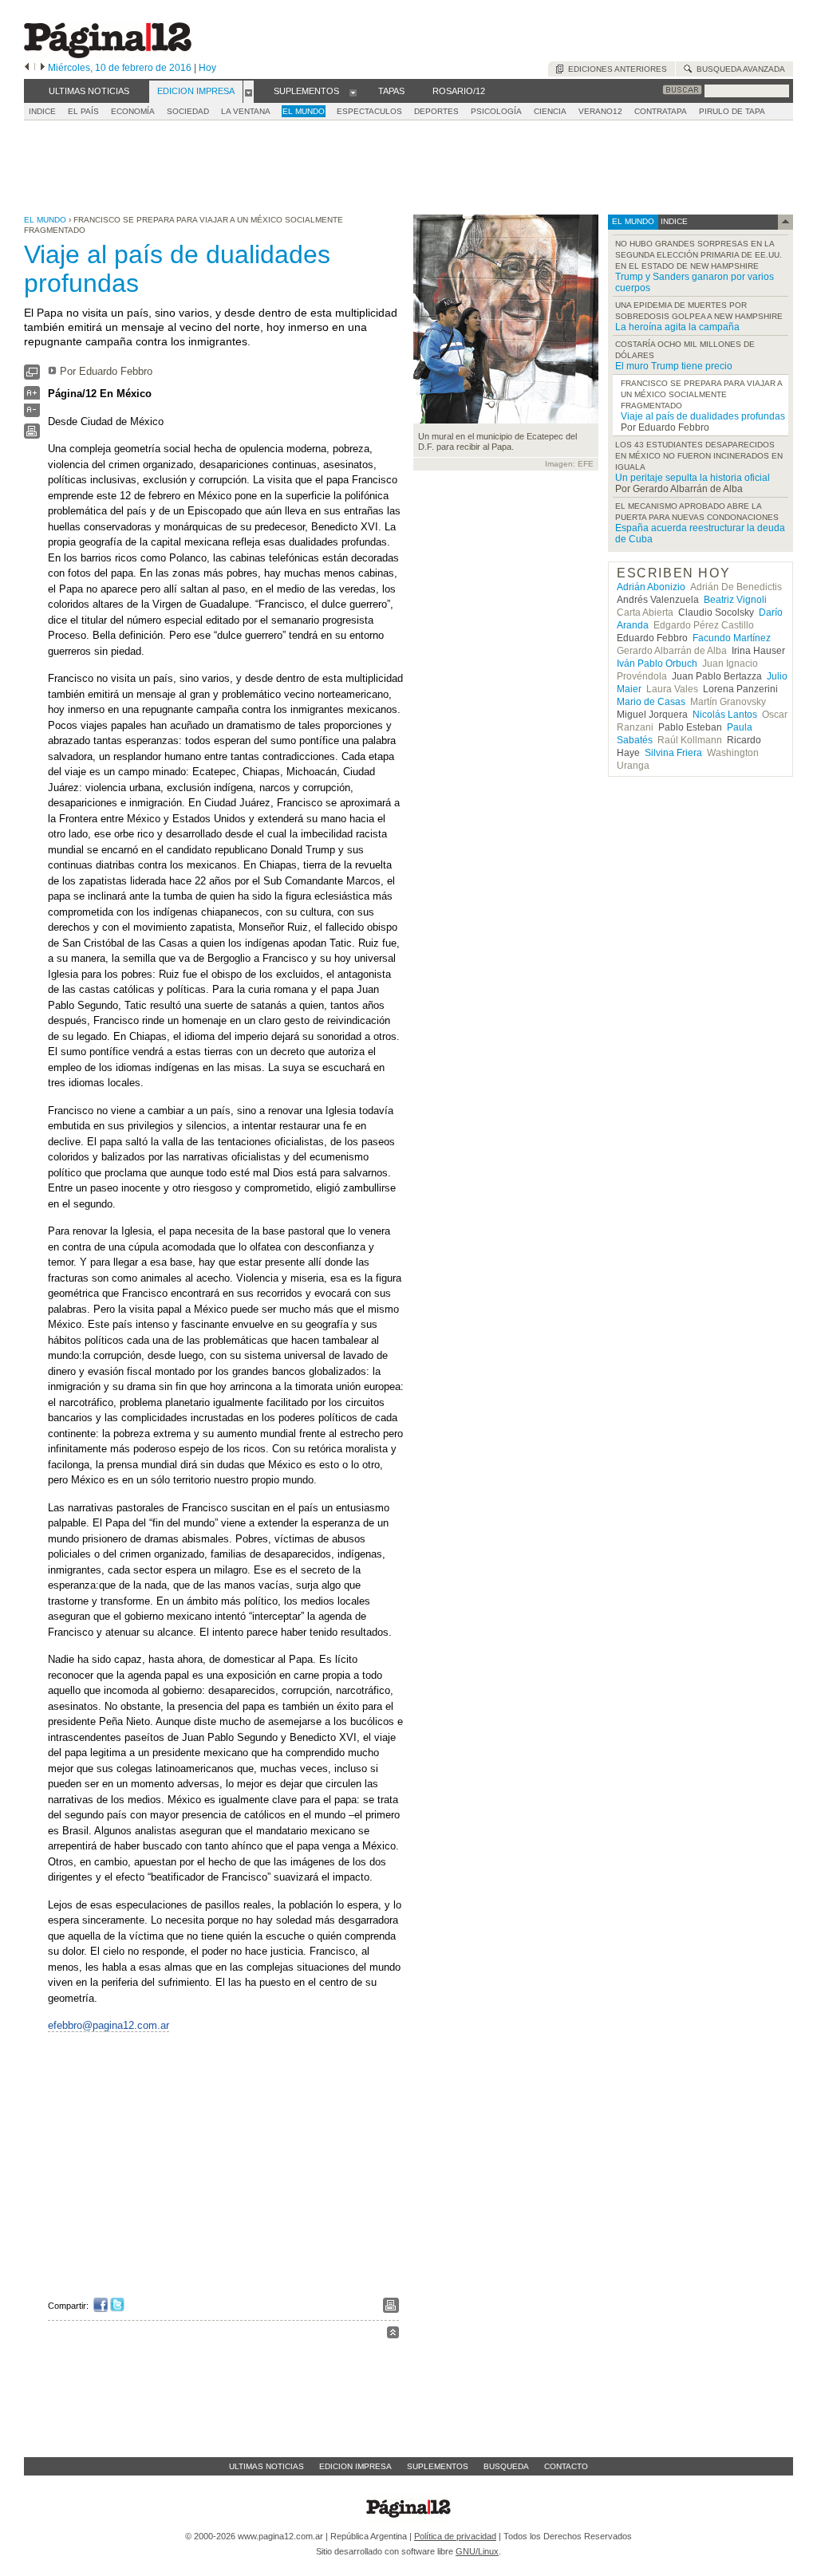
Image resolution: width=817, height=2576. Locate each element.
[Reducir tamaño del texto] (32, 414)
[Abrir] (249, 92)
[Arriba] (393, 2335)
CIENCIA (550, 111)
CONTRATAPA (661, 111)
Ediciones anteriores (615, 69)
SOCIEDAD (188, 111)
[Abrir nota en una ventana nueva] (32, 376)
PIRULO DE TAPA (732, 111)
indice (673, 221)
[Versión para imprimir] (32, 435)
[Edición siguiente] (43, 68)
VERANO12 (600, 111)
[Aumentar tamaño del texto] (32, 397)
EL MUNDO (304, 111)
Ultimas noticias (266, 2466)
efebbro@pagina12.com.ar (109, 2025)
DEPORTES (436, 111)
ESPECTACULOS (369, 111)
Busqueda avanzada (738, 69)
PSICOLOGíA (496, 111)
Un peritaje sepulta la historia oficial (693, 478)
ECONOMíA (133, 111)
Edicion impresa (355, 2466)
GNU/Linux (477, 2551)
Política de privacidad (455, 2536)
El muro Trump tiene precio (674, 366)
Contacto (566, 2466)
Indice (42, 111)
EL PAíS (83, 111)
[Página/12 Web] (108, 55)
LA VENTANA (246, 111)
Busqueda (506, 2466)
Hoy (207, 68)
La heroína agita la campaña (677, 327)
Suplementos (438, 2466)
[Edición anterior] (27, 68)
